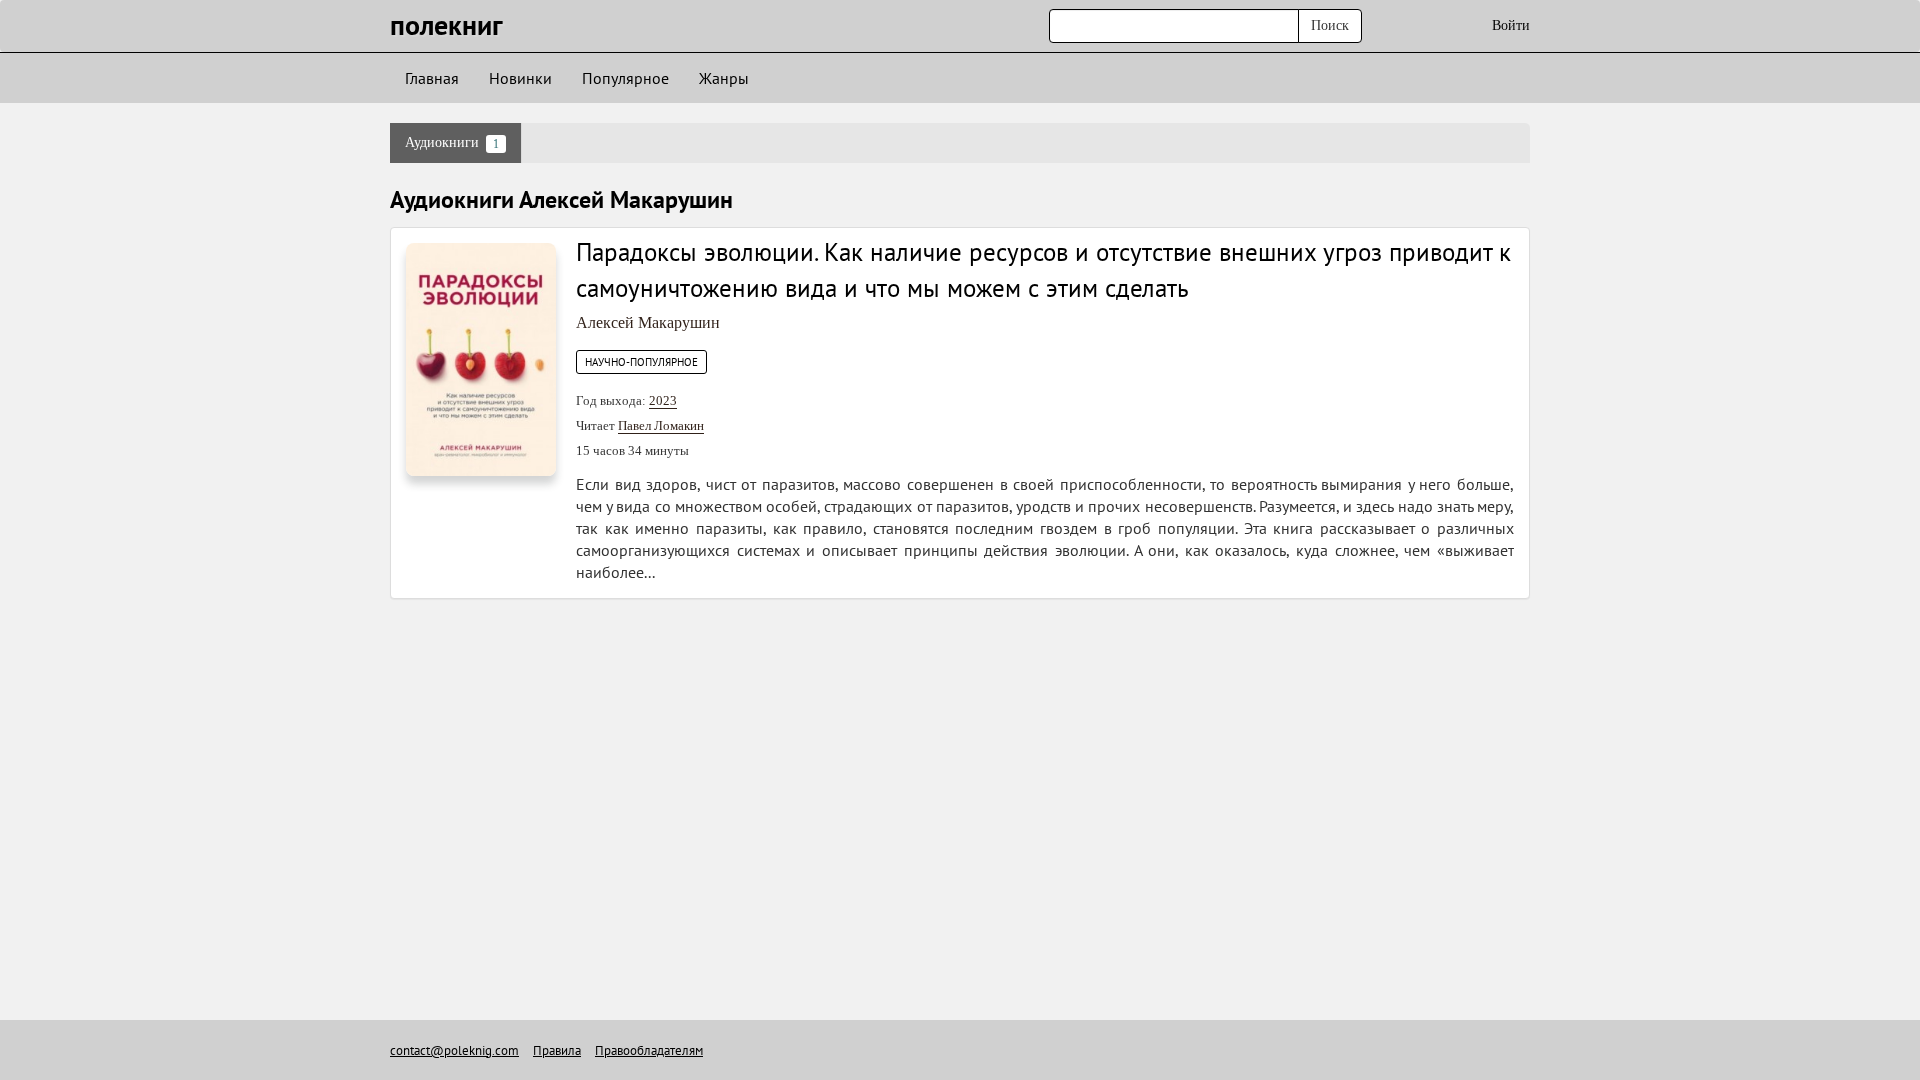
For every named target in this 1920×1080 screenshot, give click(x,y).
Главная (432, 78)
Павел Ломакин (661, 425)
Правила (557, 1050)
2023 (663, 400)
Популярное (625, 78)
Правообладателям (649, 1050)
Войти (1511, 25)
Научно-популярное (641, 362)
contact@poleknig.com (454, 1050)
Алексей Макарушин (648, 322)
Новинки (520, 78)
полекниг (446, 24)
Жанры (724, 78)
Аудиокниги (452, 143)
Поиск (1330, 25)
